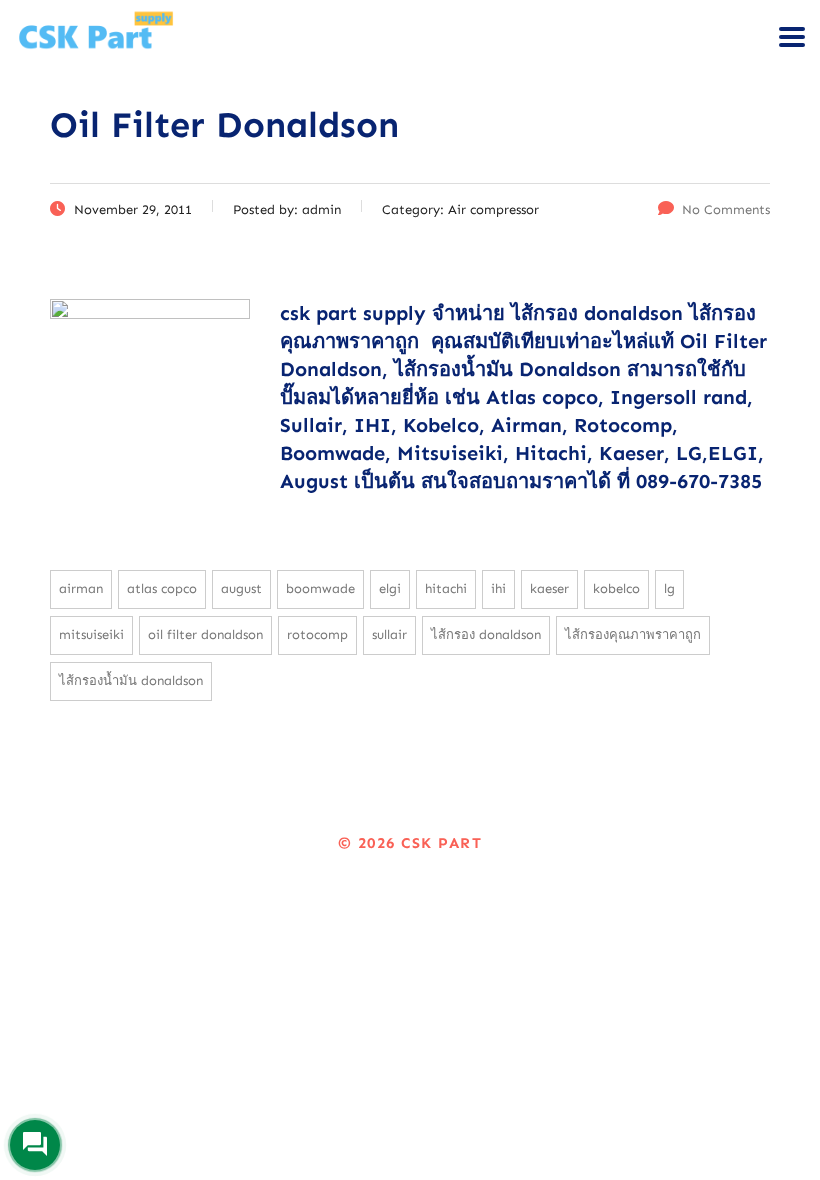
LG (669, 588)
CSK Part (441, 843)
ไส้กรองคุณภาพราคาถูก (633, 634)
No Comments (726, 209)
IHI (498, 588)
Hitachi (446, 588)
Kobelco (616, 588)
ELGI (390, 588)
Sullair (389, 634)
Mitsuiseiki (91, 634)
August (241, 588)
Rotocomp (317, 634)
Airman (81, 588)
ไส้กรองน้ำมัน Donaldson (131, 680)
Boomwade (320, 588)
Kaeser (549, 588)
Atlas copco (162, 588)
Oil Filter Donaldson (205, 634)
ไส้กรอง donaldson (486, 634)
